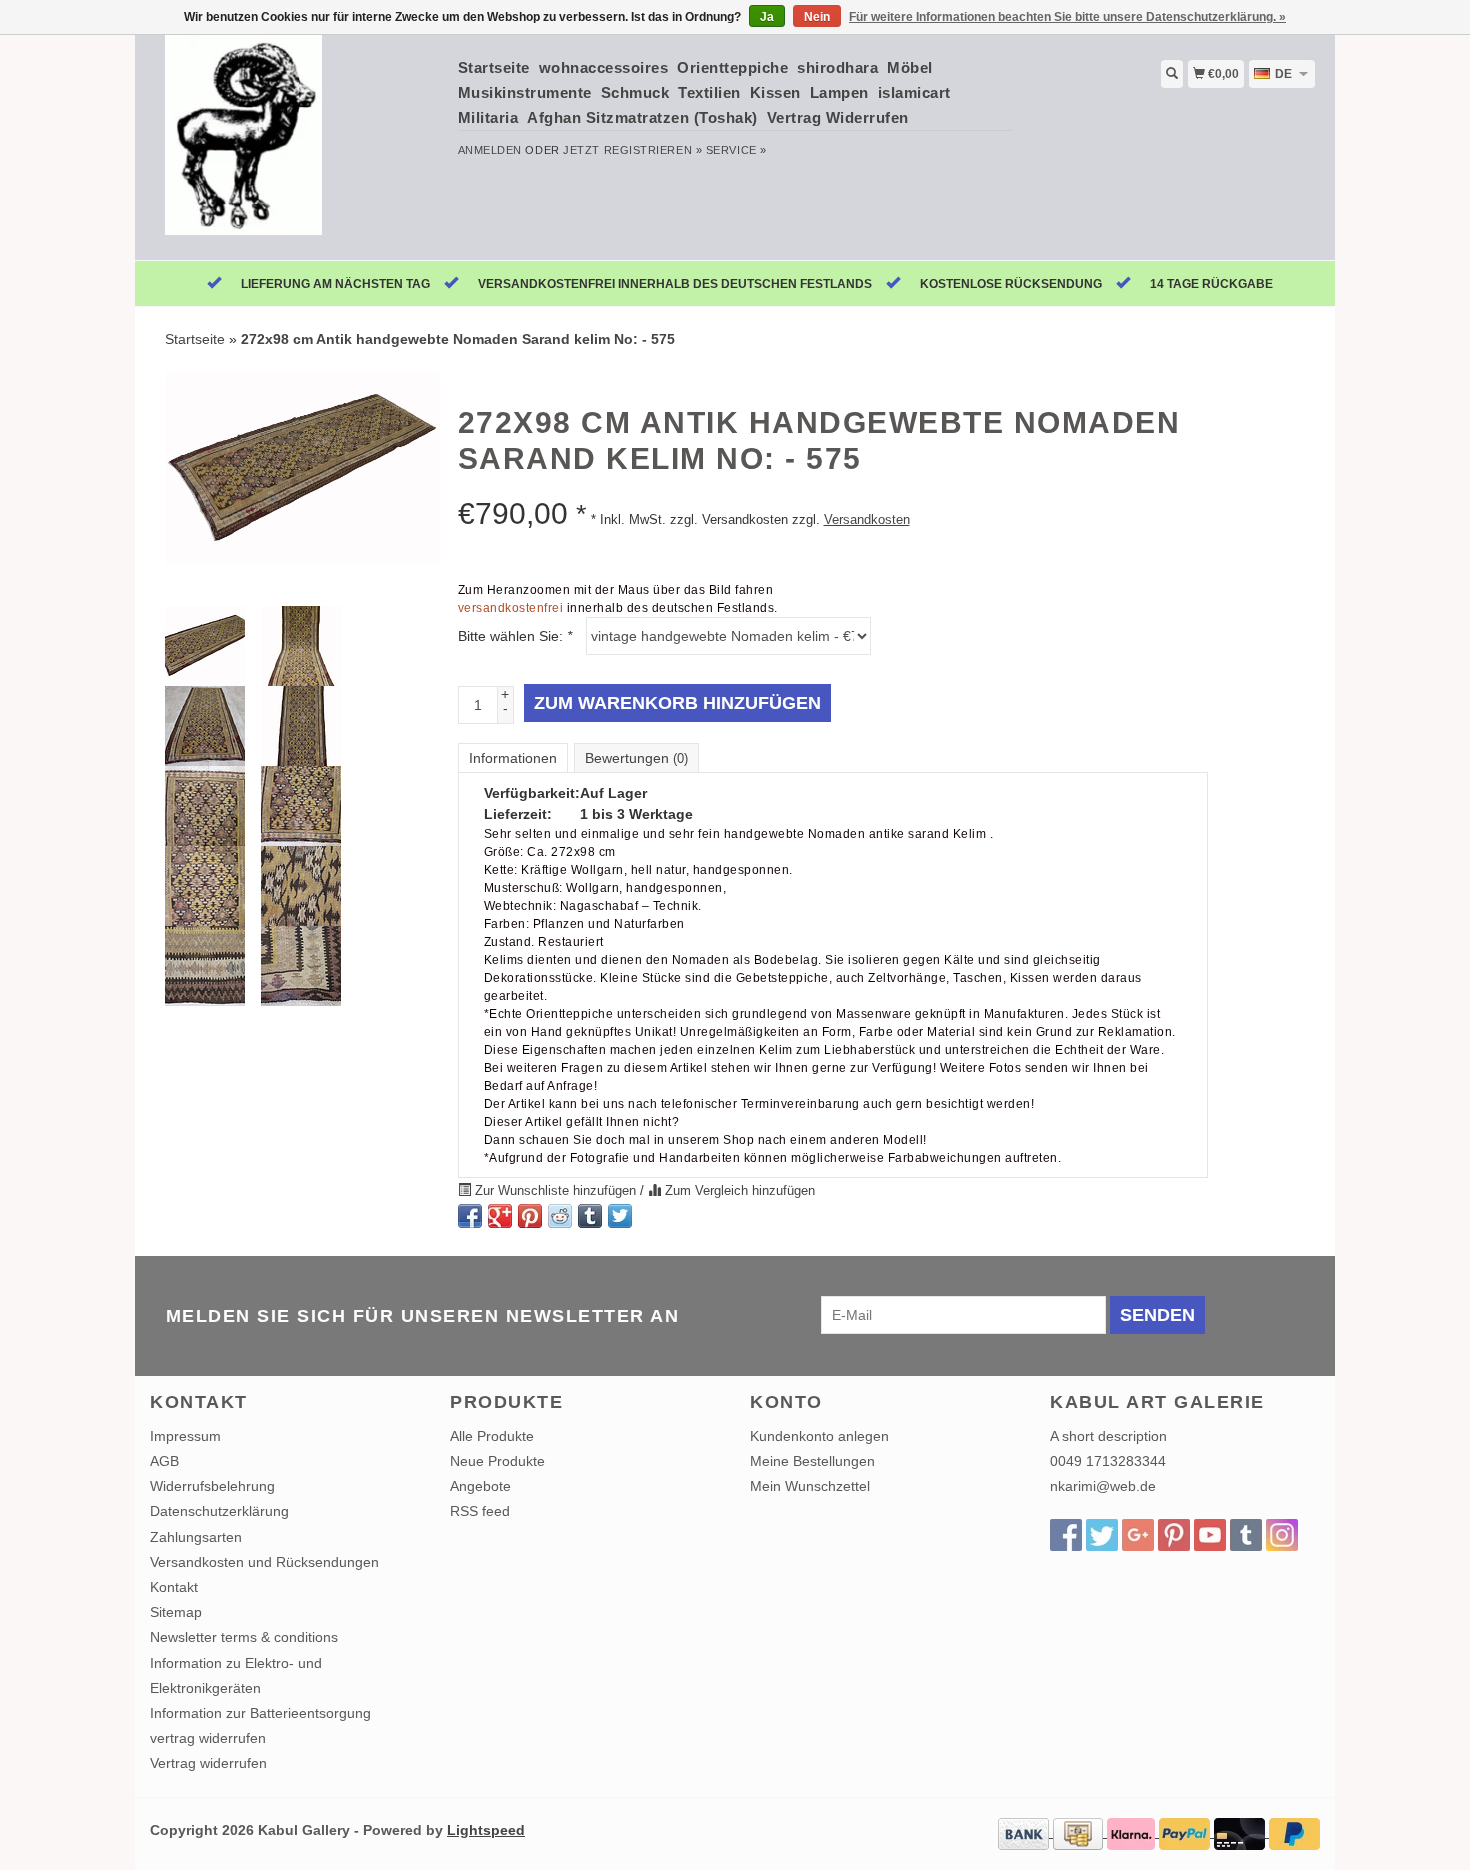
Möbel (910, 67)
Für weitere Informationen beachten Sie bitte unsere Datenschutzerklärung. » (1067, 17)
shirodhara (837, 67)
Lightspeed (486, 1830)
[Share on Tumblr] (590, 1216)
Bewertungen (636, 758)
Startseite (494, 67)
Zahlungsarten (196, 1537)
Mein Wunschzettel (810, 1486)
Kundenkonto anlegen (819, 1436)
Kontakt (174, 1587)
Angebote (480, 1486)
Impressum (185, 1436)
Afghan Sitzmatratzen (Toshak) (642, 117)
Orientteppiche (732, 67)
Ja (767, 17)
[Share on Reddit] (560, 1216)
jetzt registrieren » (632, 150)
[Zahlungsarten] (1025, 1832)
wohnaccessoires (604, 67)
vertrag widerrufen (208, 1738)
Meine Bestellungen (812, 1461)
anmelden (490, 150)
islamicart (914, 92)
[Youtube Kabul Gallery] (1210, 1535)
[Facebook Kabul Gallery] (1066, 1535)
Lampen (839, 92)
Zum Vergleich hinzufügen (738, 1191)
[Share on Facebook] (470, 1216)
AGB (164, 1461)
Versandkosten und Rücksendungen (264, 1562)
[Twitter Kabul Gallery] (1102, 1535)
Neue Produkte (497, 1461)
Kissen (775, 92)
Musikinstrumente (525, 92)
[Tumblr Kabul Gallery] (1246, 1535)
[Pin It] (530, 1216)
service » (736, 150)
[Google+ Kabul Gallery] (1138, 1535)
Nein (817, 17)
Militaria (488, 117)
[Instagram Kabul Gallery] (1282, 1535)
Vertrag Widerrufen (838, 117)
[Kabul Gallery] (296, 145)
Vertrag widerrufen (208, 1763)
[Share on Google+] (500, 1216)
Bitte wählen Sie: (515, 636)
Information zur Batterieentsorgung (260, 1713)
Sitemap (176, 1612)
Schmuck (635, 92)
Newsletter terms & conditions (244, 1637)
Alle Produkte (492, 1436)
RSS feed (480, 1511)
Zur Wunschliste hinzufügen (555, 1191)
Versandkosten (867, 520)
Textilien (709, 92)
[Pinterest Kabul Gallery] (1174, 1535)
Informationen (513, 758)
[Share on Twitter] (620, 1216)
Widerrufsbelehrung (212, 1486)
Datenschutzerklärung (219, 1511)
